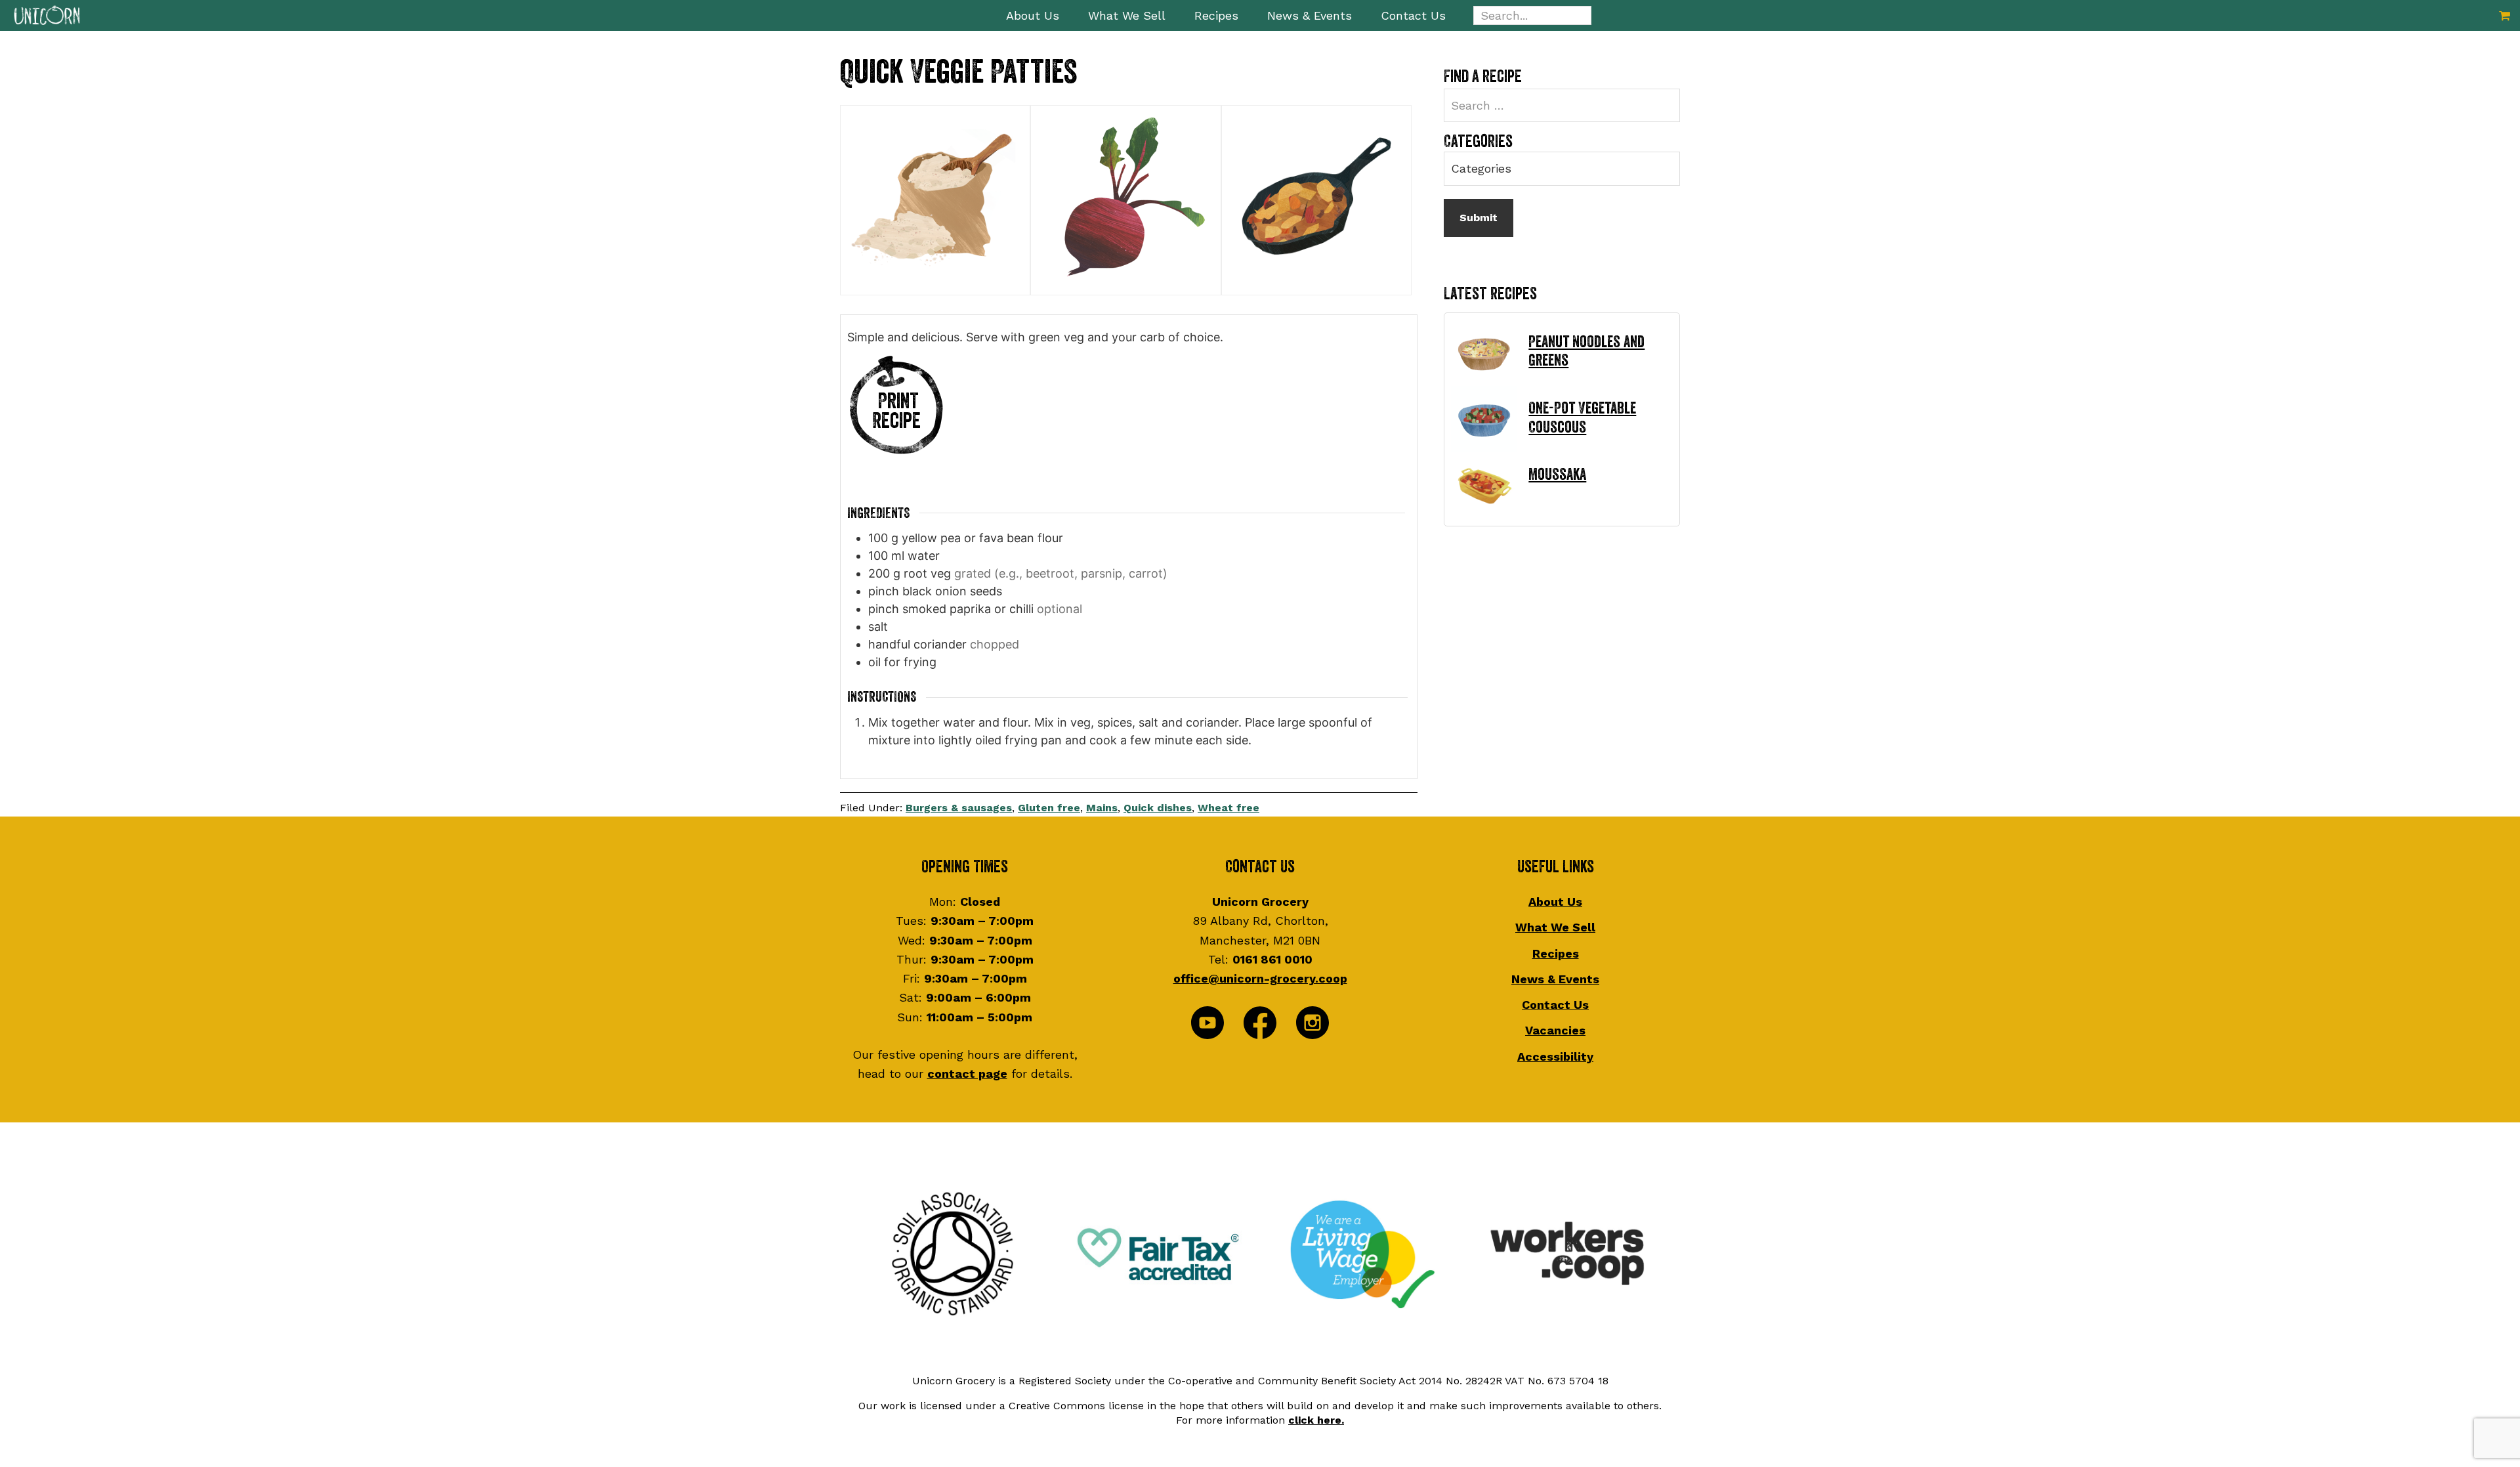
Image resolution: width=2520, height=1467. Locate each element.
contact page (967, 1074)
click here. (1316, 1420)
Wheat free (1228, 808)
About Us (1555, 902)
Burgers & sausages (959, 808)
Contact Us (1555, 1005)
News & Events (1555, 979)
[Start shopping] (2505, 15)
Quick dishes (1158, 808)
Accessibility (1555, 1056)
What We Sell (1555, 927)
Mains (1102, 808)
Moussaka (1557, 475)
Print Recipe (896, 411)
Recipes (1556, 953)
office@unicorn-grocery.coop (1260, 978)
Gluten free (1049, 808)
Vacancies (1555, 1030)
